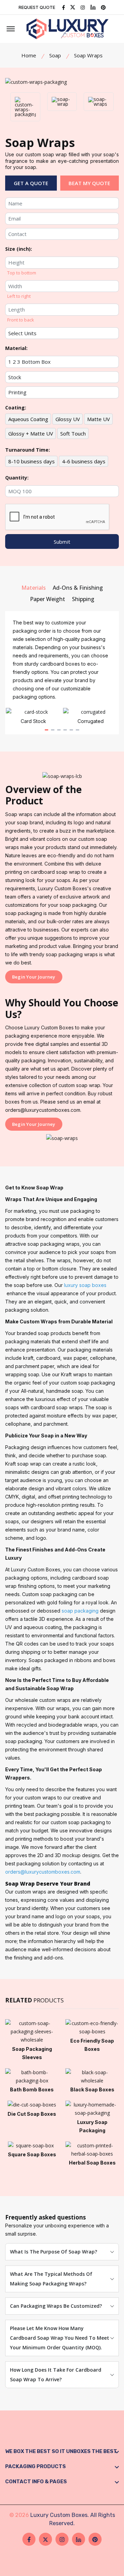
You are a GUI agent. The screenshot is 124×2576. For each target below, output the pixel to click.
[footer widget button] (62, 2451)
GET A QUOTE (31, 183)
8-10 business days (32, 461)
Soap (55, 55)
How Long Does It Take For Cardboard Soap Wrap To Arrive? (56, 2375)
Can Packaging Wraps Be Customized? (56, 2306)
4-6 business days (84, 461)
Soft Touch (73, 433)
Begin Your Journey (34, 977)
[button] (46, 730)
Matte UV (99, 419)
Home (29, 55)
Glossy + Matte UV (31, 433)
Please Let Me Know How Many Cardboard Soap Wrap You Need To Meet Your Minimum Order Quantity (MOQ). (60, 2338)
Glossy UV (68, 419)
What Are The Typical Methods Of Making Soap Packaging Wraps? (51, 2279)
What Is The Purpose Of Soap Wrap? (54, 2252)
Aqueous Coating (28, 419)
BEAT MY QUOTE (89, 183)
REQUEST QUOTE (37, 7)
